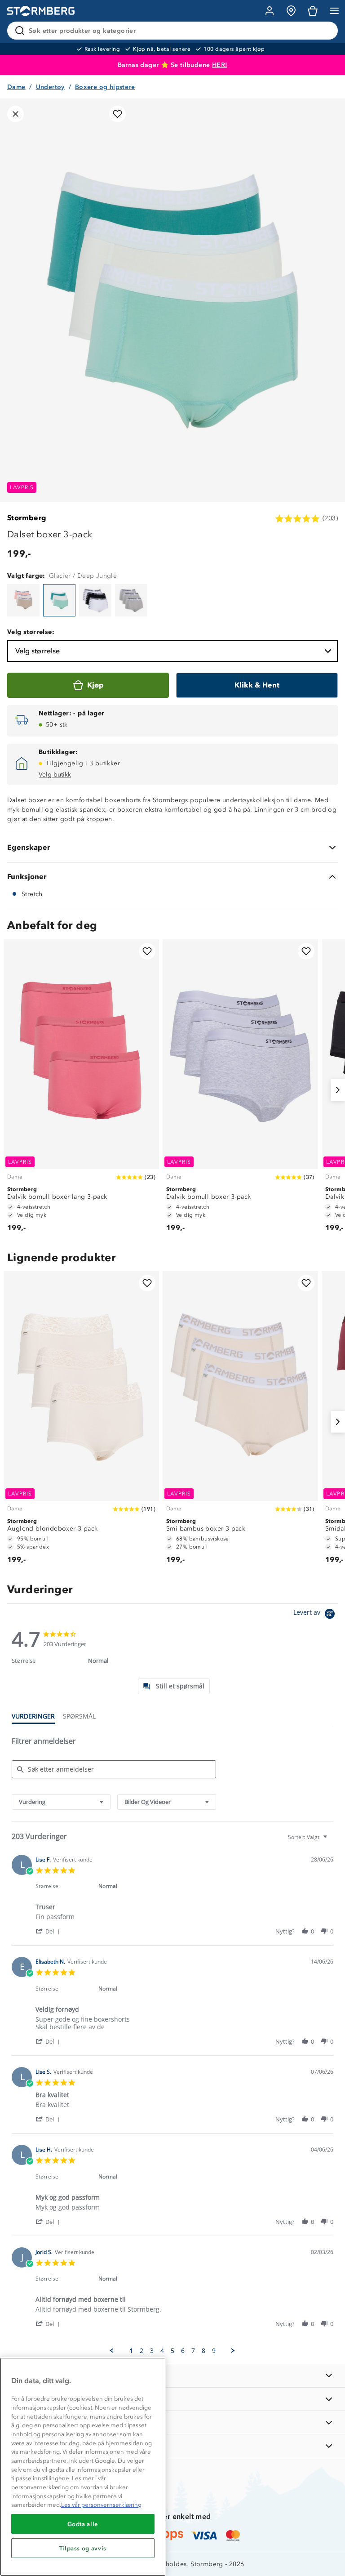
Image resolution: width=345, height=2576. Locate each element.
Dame (16, 87)
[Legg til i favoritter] (117, 114)
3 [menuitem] (152, 2351)
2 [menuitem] (142, 2351)
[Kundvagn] (313, 11)
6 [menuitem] (183, 2351)
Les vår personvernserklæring (101, 2505)
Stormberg (27, 518)
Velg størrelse (38, 651)
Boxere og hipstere (105, 87)
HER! (220, 65)
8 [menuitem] (203, 2351)
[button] (49, 1931)
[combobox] (61, 1802)
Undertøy (50, 87)
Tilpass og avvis (83, 2548)
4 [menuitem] (162, 2351)
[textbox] (331, 1841)
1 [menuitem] (131, 2351)
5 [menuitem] (172, 2351)
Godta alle (83, 2524)
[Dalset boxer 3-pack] (23, 600)
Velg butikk (55, 775)
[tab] (174, 1686)
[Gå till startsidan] (41, 11)
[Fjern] (325, 31)
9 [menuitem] (214, 2351)
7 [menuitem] (193, 2351)
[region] (83, 2467)
